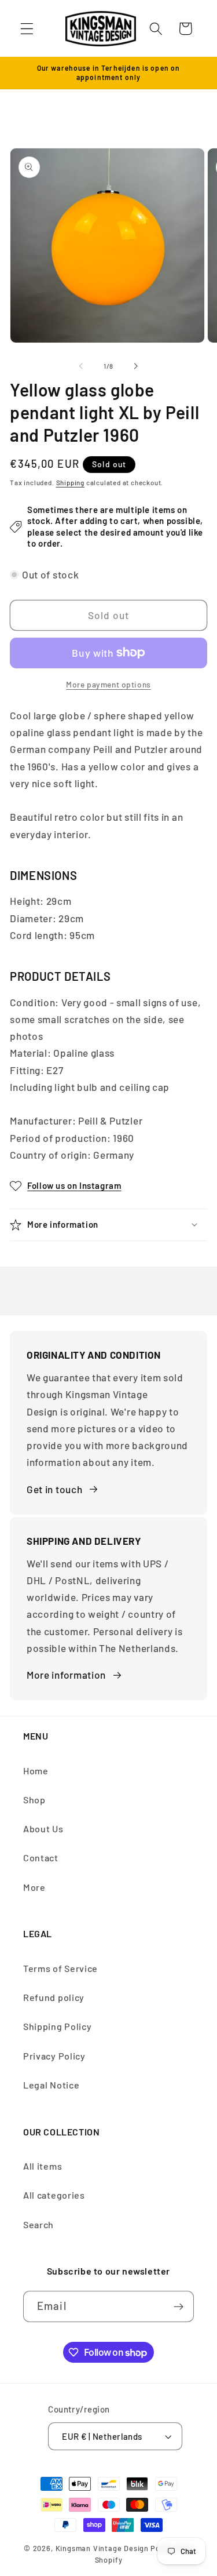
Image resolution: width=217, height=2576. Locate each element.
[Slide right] (136, 366)
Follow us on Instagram (74, 1185)
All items (43, 2166)
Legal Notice (51, 2085)
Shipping (70, 482)
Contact (41, 1858)
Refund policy (54, 1997)
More (34, 1887)
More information (66, 1675)
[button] (27, 29)
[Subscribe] (179, 2306)
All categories (54, 2195)
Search (38, 2224)
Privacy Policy (54, 2056)
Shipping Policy (57, 2026)
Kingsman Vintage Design (102, 2548)
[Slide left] (81, 366)
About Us (43, 1829)
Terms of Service (60, 1968)
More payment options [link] (108, 684)
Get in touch (54, 1489)
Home (36, 1771)
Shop (34, 1800)
